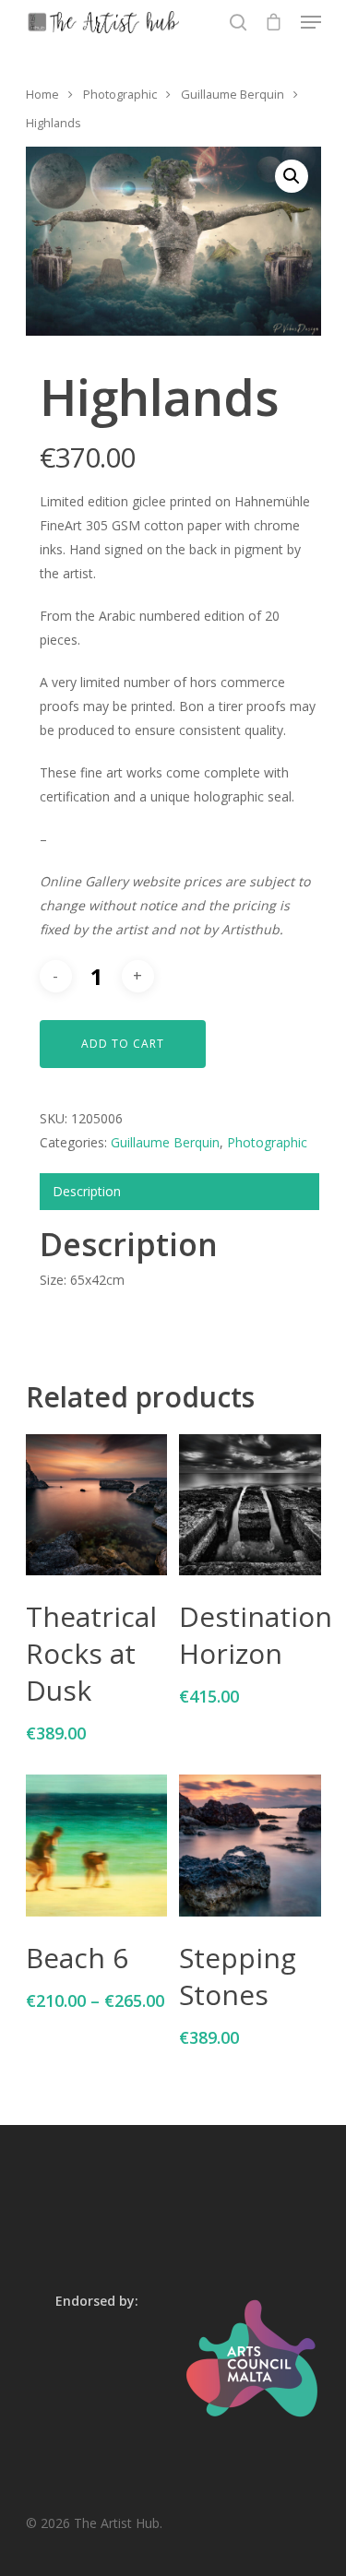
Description (87, 1191)
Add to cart (123, 1044)
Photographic (120, 94)
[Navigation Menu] (311, 22)
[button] (292, 176)
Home (42, 94)
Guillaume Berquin (233, 94)
